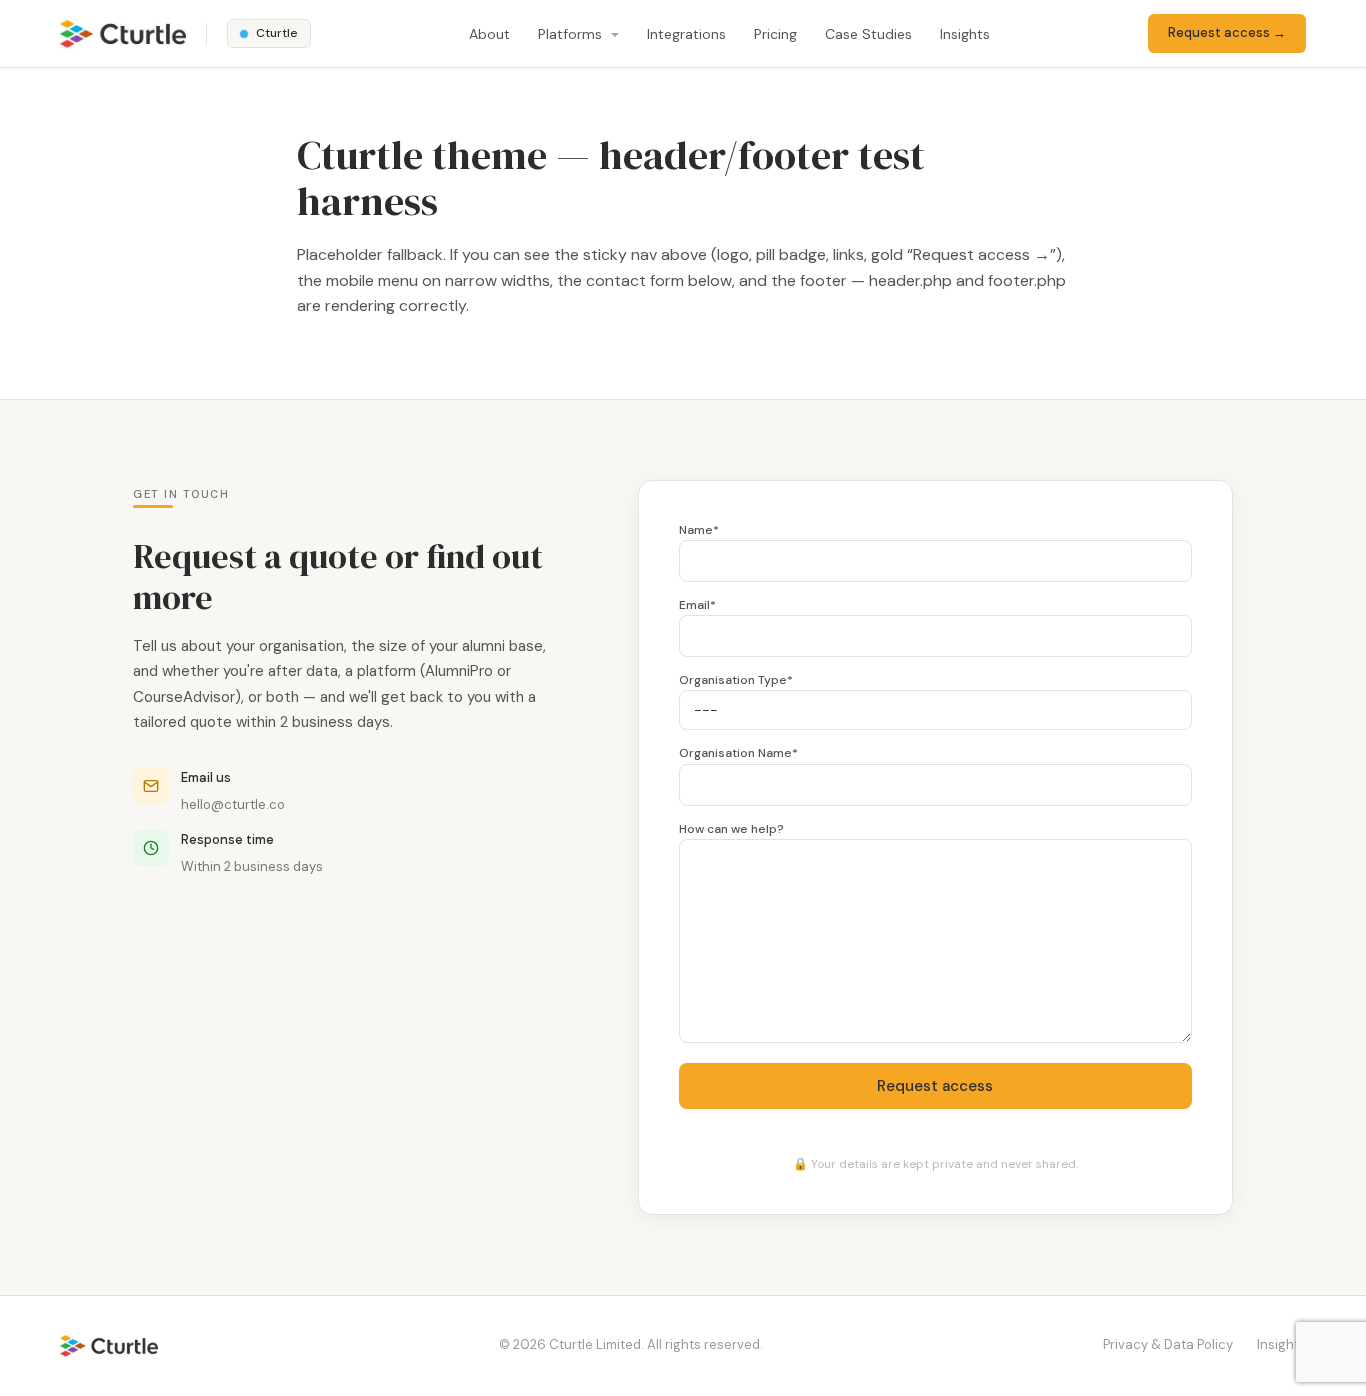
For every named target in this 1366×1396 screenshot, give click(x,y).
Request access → (1227, 32)
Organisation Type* (736, 680)
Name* (699, 530)
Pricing (775, 34)
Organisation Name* (738, 753)
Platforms (572, 34)
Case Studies (868, 34)
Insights (965, 34)
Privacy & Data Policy (1168, 1344)
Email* (697, 605)
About (489, 34)
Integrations (686, 34)
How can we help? (731, 829)
